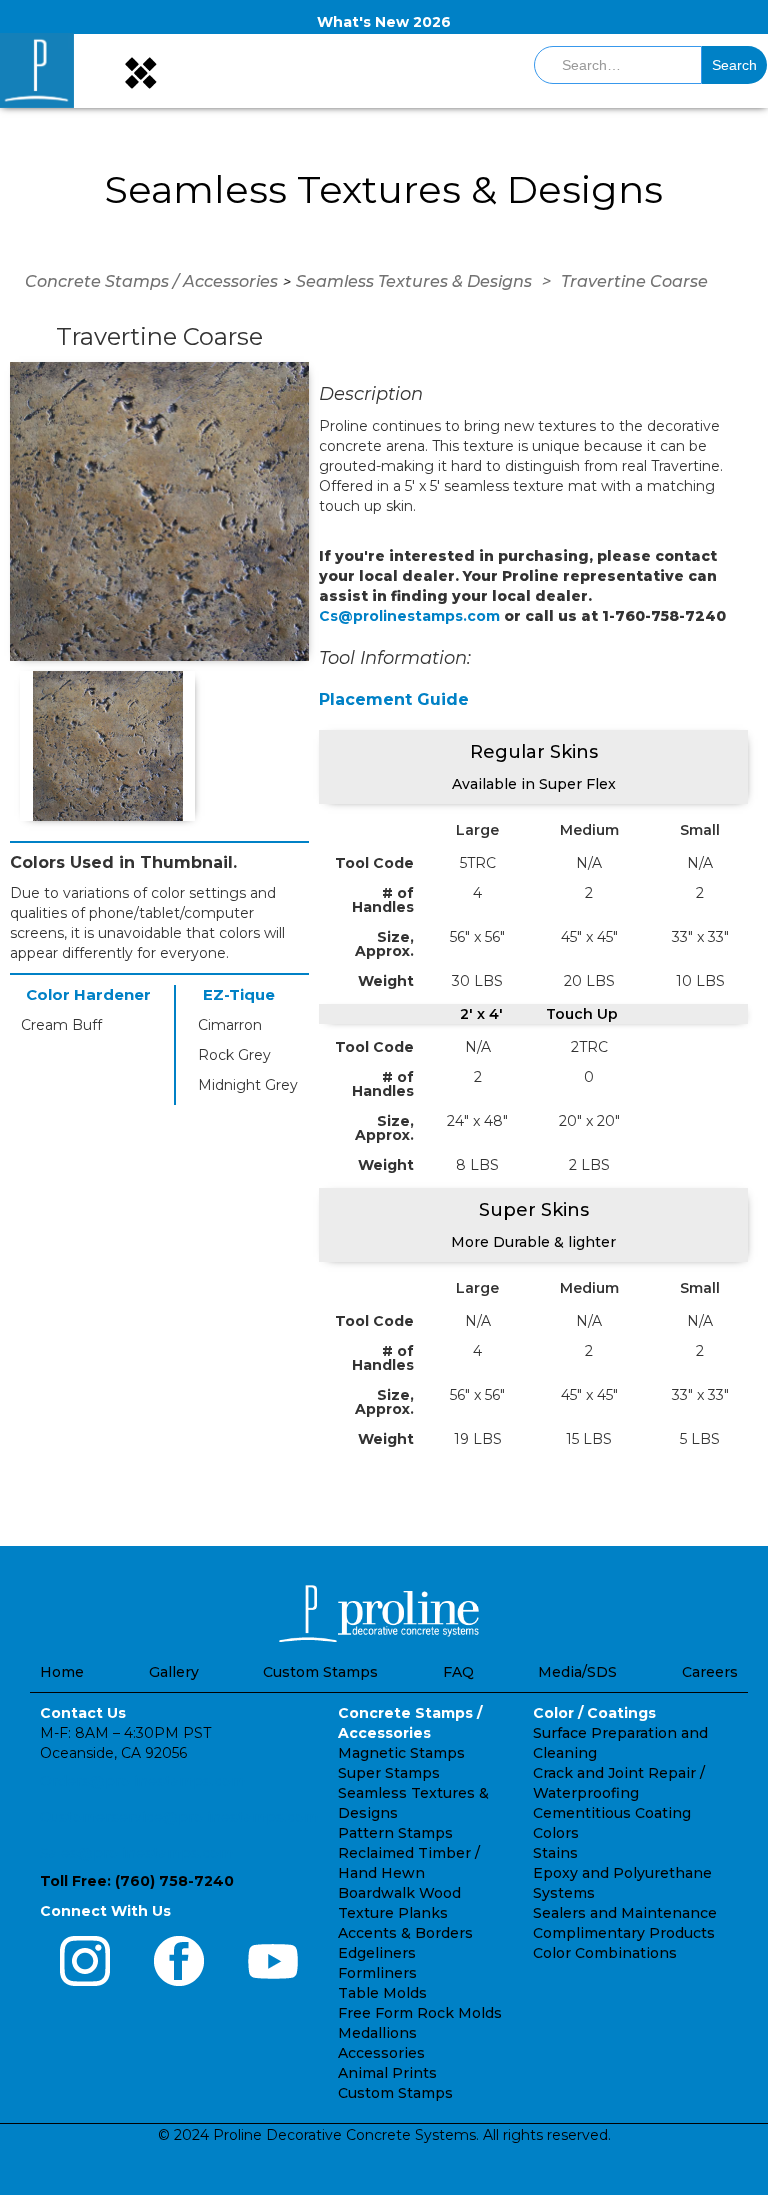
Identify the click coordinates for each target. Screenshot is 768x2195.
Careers (710, 1672)
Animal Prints (387, 2073)
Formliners (377, 1973)
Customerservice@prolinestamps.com (179, 1817)
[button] (139, 70)
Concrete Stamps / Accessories (151, 281)
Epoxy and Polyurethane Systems (622, 1883)
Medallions (377, 2033)
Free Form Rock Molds (420, 2013)
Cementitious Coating (612, 1813)
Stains (555, 1853)
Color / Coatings (594, 1713)
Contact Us (83, 1713)
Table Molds (382, 1993)
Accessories (381, 2053)
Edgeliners (377, 1953)
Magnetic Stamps (401, 1753)
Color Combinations (605, 1953)
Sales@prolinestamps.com (136, 1853)
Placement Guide (394, 699)
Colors (556, 1833)
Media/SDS (577, 1672)
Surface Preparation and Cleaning (620, 1743)
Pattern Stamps (395, 1833)
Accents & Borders (405, 1933)
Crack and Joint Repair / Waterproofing (619, 1783)
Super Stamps (389, 1773)
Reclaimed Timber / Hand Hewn (409, 1863)
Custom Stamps (320, 1672)
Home (62, 1672)
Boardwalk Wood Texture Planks (399, 1903)
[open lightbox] (159, 511)
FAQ (458, 1672)
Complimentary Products (624, 1933)
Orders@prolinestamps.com (142, 1781)
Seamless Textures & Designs (414, 281)
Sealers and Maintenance (625, 1913)
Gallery (174, 1672)
